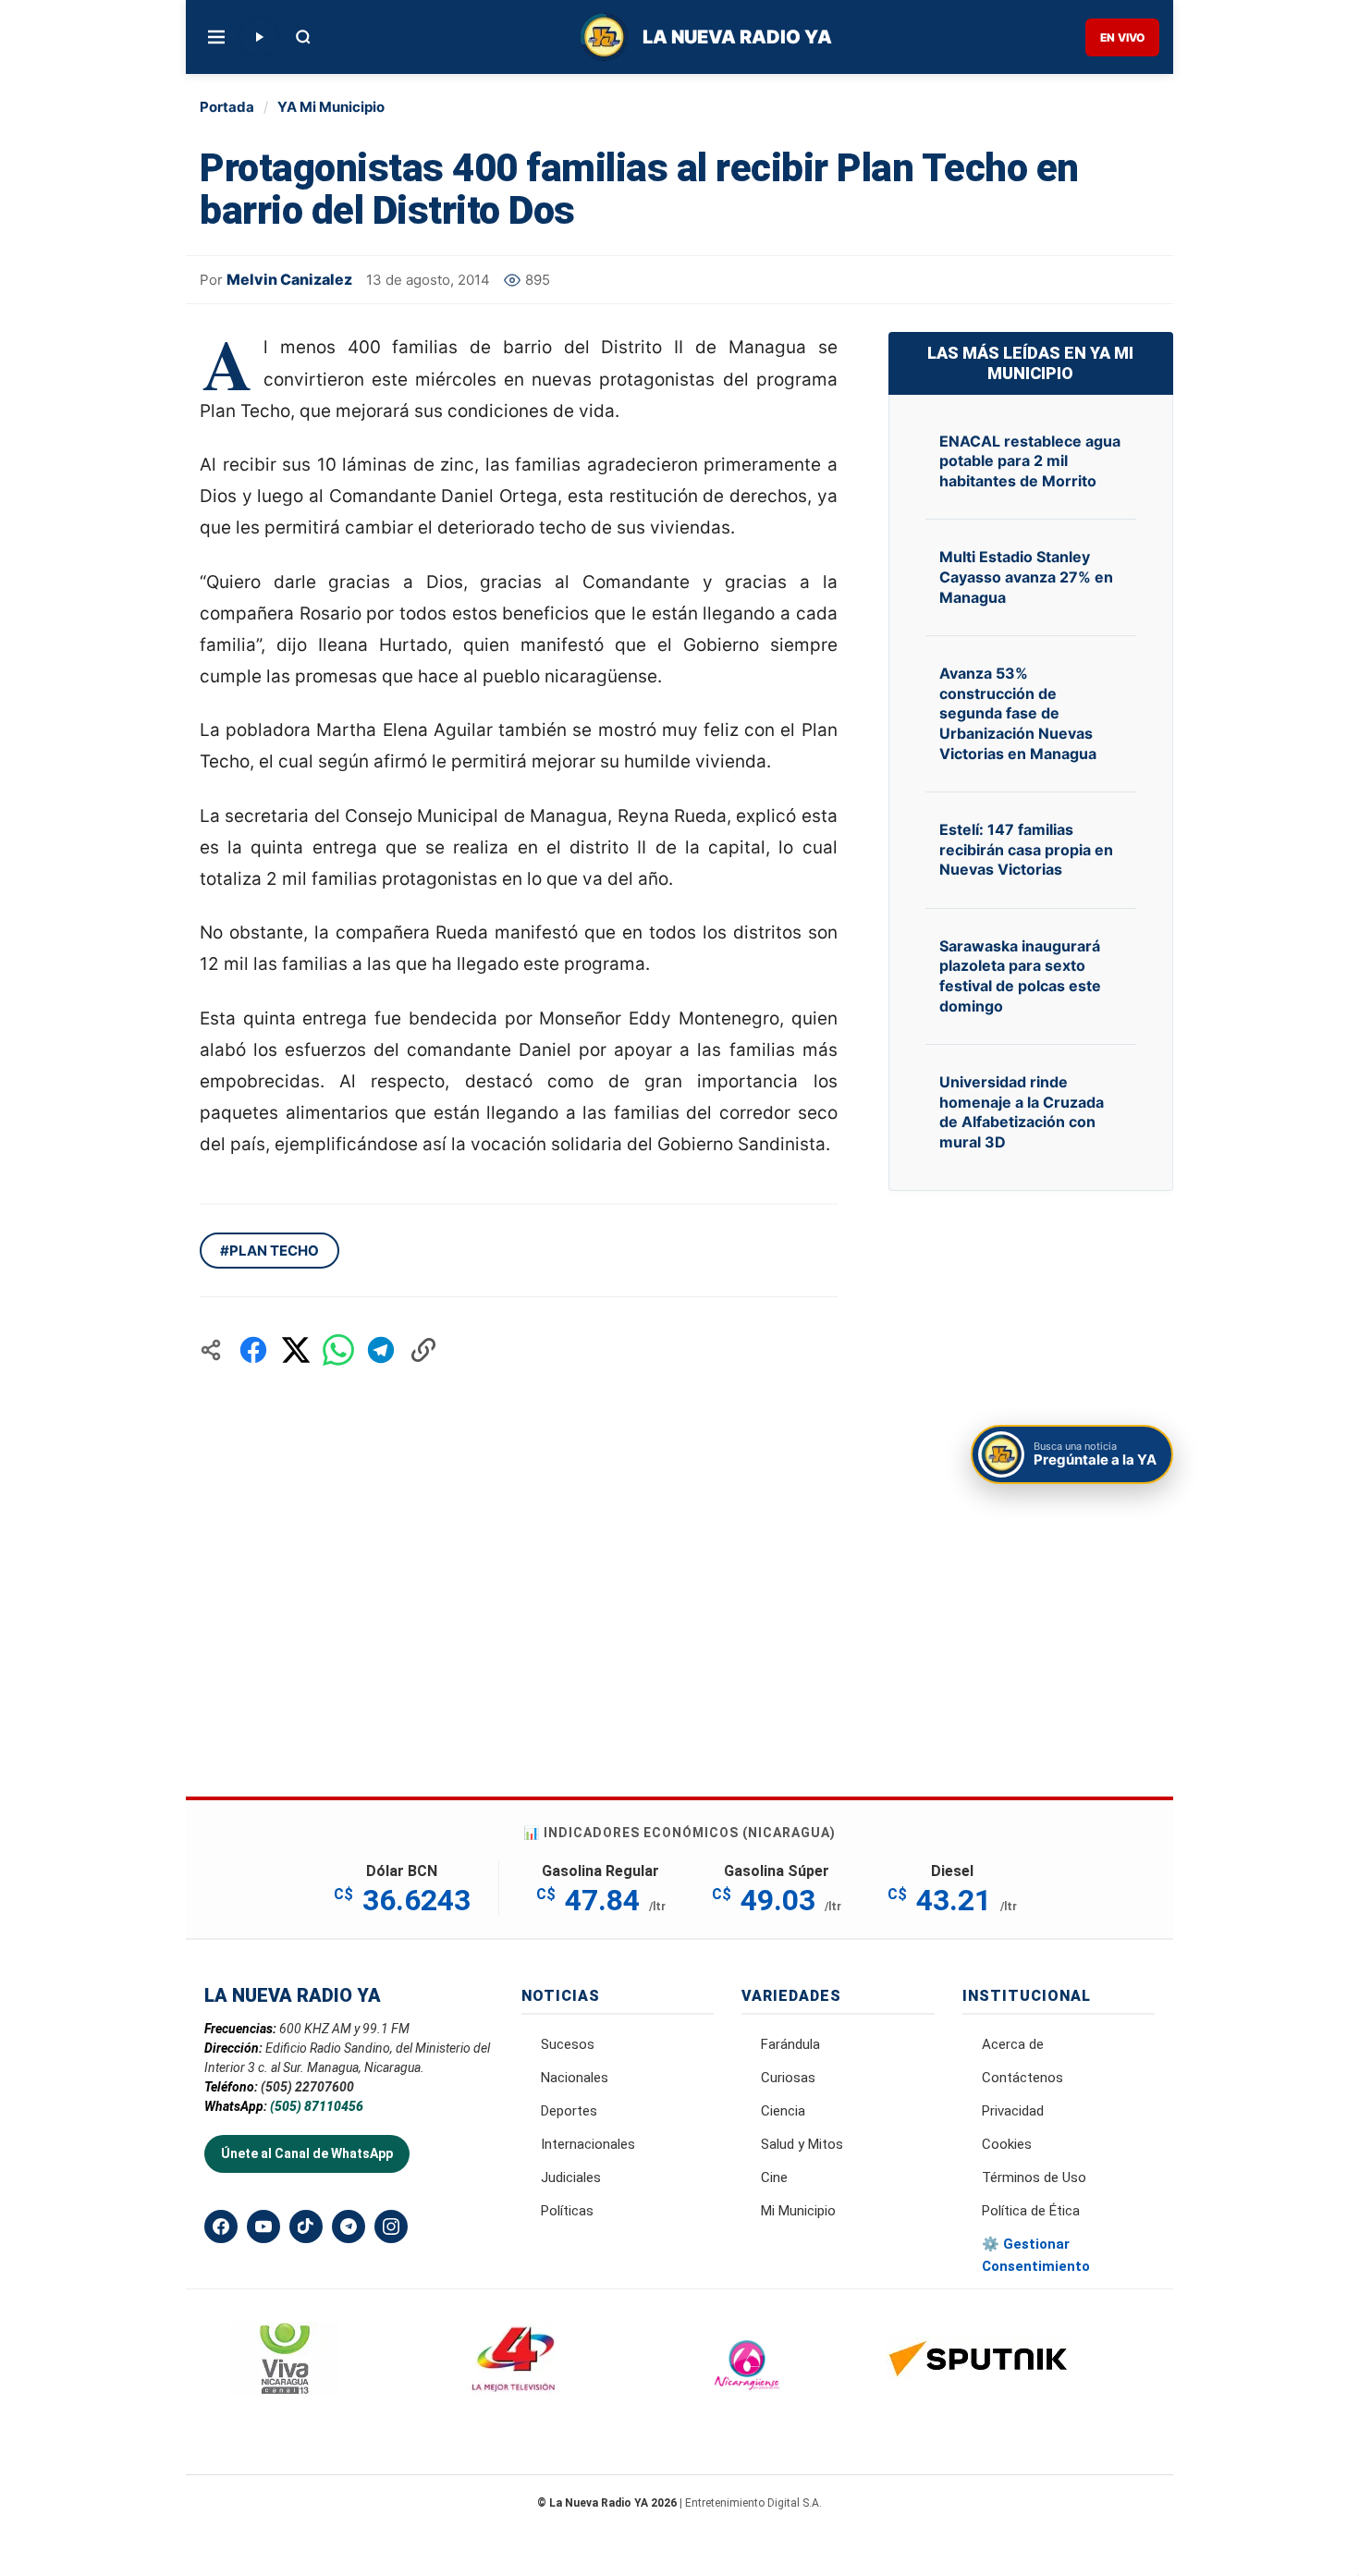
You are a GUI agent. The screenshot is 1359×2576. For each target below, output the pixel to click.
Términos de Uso (1034, 2177)
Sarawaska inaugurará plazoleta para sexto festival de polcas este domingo (1020, 976)
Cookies (1007, 2144)
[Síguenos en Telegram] (349, 2226)
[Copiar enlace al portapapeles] (423, 1350)
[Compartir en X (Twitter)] (296, 1350)
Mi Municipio (798, 2211)
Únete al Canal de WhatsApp (307, 2153)
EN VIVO (1122, 37)
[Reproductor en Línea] (259, 37)
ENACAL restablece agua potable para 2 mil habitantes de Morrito (1030, 461)
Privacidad (1013, 2111)
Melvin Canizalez (289, 279)
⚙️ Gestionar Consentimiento (1036, 2255)
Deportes (569, 2111)
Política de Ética (1031, 2211)
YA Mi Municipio (331, 107)
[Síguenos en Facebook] (221, 2226)
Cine (774, 2177)
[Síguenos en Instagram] (391, 2226)
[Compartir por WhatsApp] (338, 1350)
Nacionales (575, 2078)
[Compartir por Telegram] (381, 1350)
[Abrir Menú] (216, 37)
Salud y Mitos (802, 2144)
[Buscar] (303, 37)
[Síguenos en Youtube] (263, 2226)
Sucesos (568, 2044)
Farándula (790, 2044)
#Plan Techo (269, 1251)
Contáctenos (1022, 2078)
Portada (227, 107)
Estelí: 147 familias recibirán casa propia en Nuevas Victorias (1026, 849)
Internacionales (588, 2144)
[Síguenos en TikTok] (306, 2226)
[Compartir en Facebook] (253, 1350)
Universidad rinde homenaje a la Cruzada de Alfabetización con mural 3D (1022, 1112)
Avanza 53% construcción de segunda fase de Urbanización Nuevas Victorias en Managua (1018, 713)
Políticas (567, 2211)
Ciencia (783, 2111)
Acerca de (1013, 2044)
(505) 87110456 (317, 2106)
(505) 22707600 (307, 2087)
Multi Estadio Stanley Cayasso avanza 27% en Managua (1026, 577)
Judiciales (571, 2177)
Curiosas (788, 2078)
